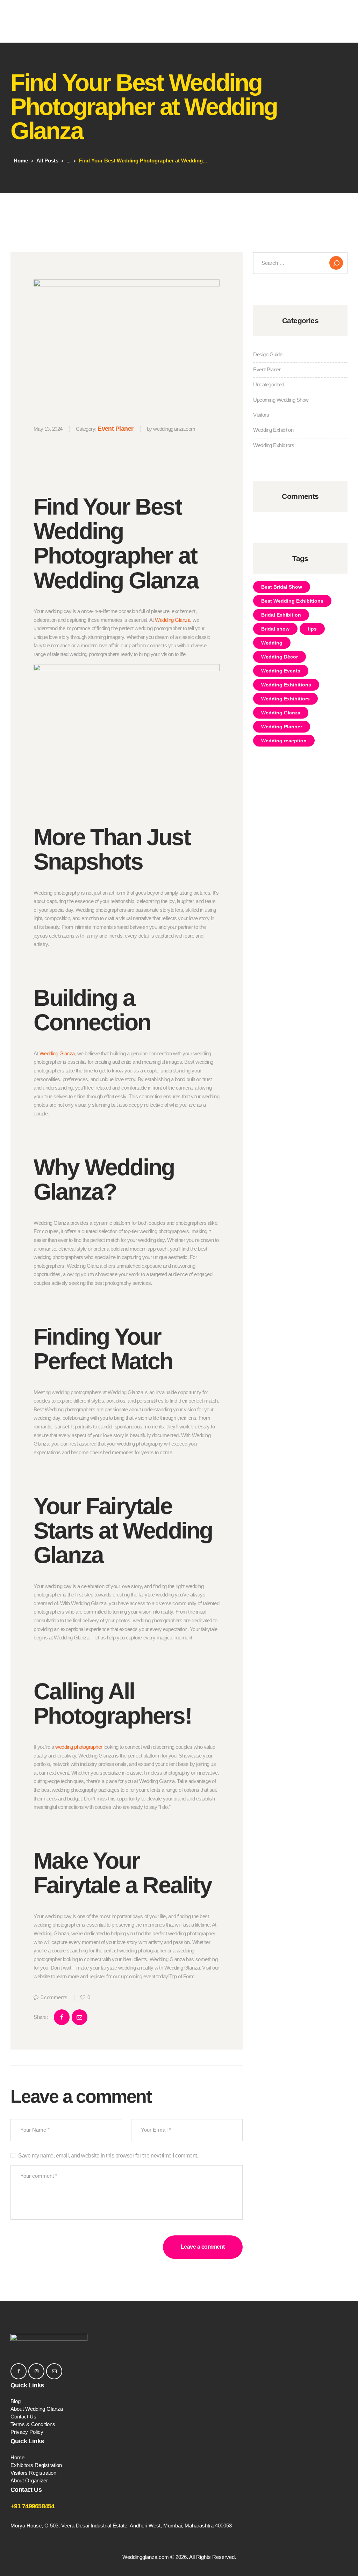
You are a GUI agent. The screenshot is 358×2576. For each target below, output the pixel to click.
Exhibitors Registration (36, 2465)
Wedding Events (281, 671)
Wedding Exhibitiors (285, 699)
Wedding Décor (280, 657)
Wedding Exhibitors (274, 445)
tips (312, 629)
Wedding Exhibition (273, 430)
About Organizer (29, 2480)
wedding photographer (79, 1747)
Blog (16, 2401)
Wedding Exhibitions (286, 685)
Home (21, 161)
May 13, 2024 (48, 429)
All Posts (47, 161)
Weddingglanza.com (146, 2557)
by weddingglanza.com (171, 429)
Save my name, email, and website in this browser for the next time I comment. (108, 2156)
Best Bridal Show (282, 587)
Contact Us (23, 2417)
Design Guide (268, 354)
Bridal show (275, 629)
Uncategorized (269, 384)
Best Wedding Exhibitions (292, 601)
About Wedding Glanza (37, 2409)
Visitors (261, 415)
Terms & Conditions (33, 2424)
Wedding (272, 643)
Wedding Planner (282, 727)
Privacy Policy (27, 2432)
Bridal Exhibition (281, 615)
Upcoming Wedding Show (281, 400)
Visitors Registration (33, 2473)
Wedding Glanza (173, 620)
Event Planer (115, 429)
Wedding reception (284, 741)
